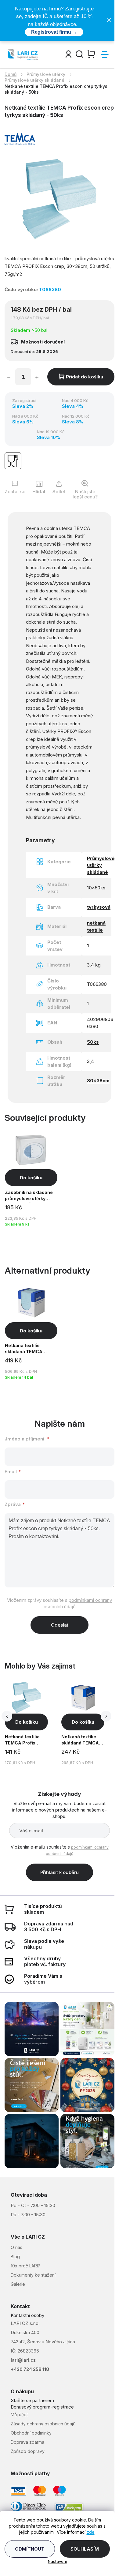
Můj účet (19, 2415)
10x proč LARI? (25, 2266)
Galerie (18, 2284)
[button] (26, 1722)
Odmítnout (30, 2549)
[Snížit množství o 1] (9, 378)
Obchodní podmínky (31, 2433)
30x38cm (98, 1081)
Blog (15, 2257)
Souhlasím (85, 2549)
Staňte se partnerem (32, 2400)
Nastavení (57, 2561)
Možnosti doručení (43, 342)
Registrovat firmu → (54, 32)
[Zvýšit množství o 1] (37, 378)
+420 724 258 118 (30, 2369)
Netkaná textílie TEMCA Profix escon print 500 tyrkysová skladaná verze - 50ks (26, 1741)
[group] (32, 1724)
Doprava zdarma (27, 2442)
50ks (93, 1042)
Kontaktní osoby (27, 2315)
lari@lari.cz (23, 2360)
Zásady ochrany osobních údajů (43, 2424)
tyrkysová (99, 907)
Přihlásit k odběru (60, 1872)
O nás (16, 2247)
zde (91, 2532)
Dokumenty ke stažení (33, 2275)
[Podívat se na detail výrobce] (20, 139)
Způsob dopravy (28, 2451)
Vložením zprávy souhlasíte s (60, 1603)
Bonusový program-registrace (42, 2407)
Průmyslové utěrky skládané (101, 865)
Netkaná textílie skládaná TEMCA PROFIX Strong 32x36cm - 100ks (81, 1741)
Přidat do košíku (85, 377)
